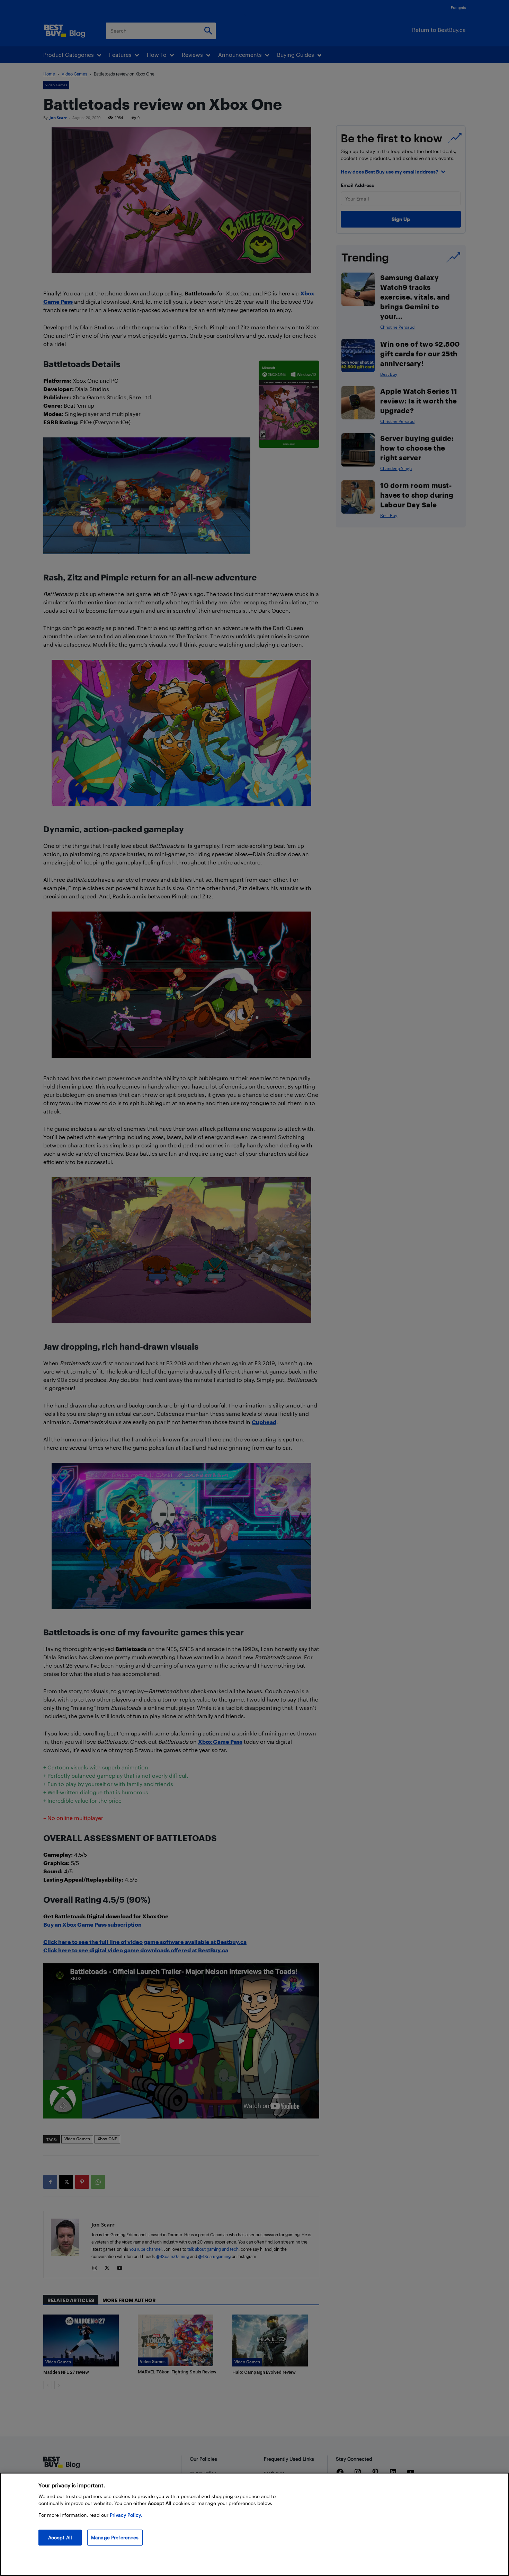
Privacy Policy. (126, 2515)
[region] (254, 2524)
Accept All (60, 2537)
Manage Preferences (115, 2537)
